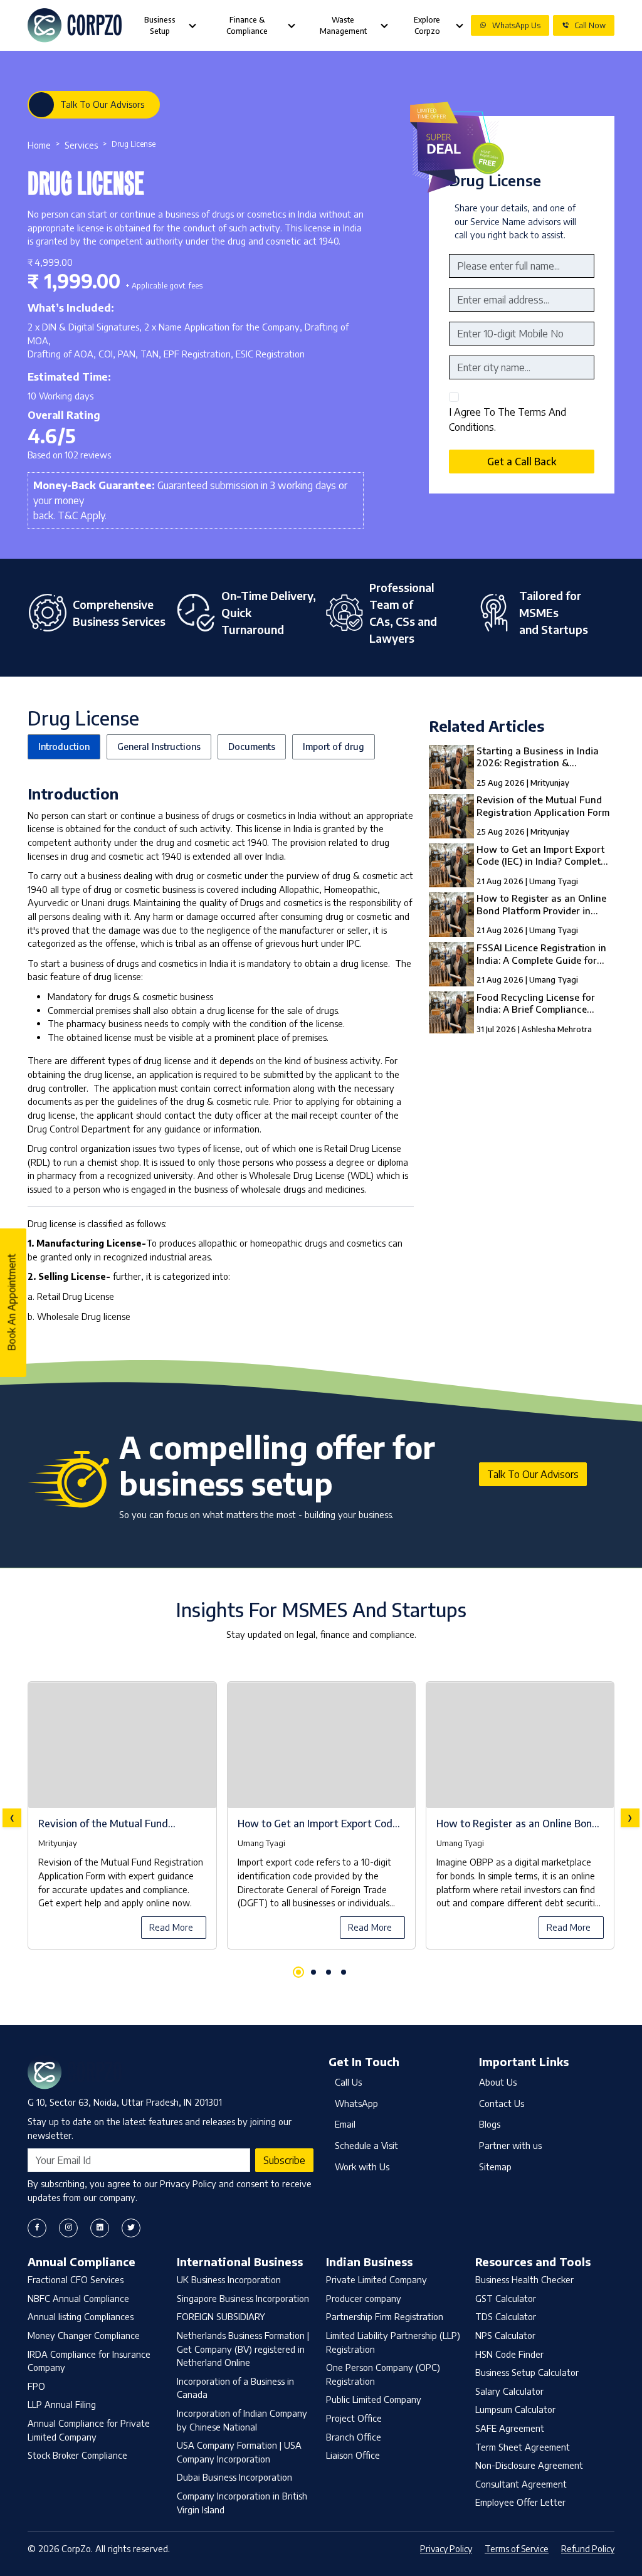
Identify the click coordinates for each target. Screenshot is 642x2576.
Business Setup (160, 25)
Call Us (348, 2082)
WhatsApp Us (516, 25)
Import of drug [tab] (334, 746)
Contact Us (502, 2103)
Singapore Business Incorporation (243, 2298)
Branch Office (354, 2437)
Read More (171, 1927)
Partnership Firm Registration (385, 2316)
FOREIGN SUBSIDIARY (221, 2316)
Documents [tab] (252, 746)
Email (345, 2124)
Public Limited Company (374, 2399)
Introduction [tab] (64, 746)
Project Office (354, 2418)
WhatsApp (356, 2103)
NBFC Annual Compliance (78, 2298)
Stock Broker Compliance (77, 2455)
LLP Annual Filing (62, 2404)
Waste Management (343, 25)
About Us (498, 2082)
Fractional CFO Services (76, 2279)
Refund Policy (588, 2549)
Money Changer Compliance (84, 2335)
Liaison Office (353, 2455)
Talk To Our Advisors (102, 104)
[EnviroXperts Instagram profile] (68, 2228)
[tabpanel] (321, 1818)
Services (81, 145)
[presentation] (12, 1818)
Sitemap (495, 2167)
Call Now (590, 25)
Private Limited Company (376, 2279)
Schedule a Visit (366, 2145)
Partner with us (510, 2145)
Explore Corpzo (427, 25)
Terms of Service (517, 2549)
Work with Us (362, 2167)
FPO (36, 2386)
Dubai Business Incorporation (234, 2477)
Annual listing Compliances (81, 2316)
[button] (298, 1972)
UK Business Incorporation (229, 2279)
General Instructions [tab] (159, 746)
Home (39, 145)
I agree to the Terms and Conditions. (508, 420)
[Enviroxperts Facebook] (37, 2228)
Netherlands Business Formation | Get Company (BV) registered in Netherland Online (243, 2349)
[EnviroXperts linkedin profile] (100, 2228)
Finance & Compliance (247, 25)
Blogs (490, 2124)
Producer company (364, 2298)
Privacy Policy (446, 2549)
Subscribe (284, 2160)
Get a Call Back (522, 462)
